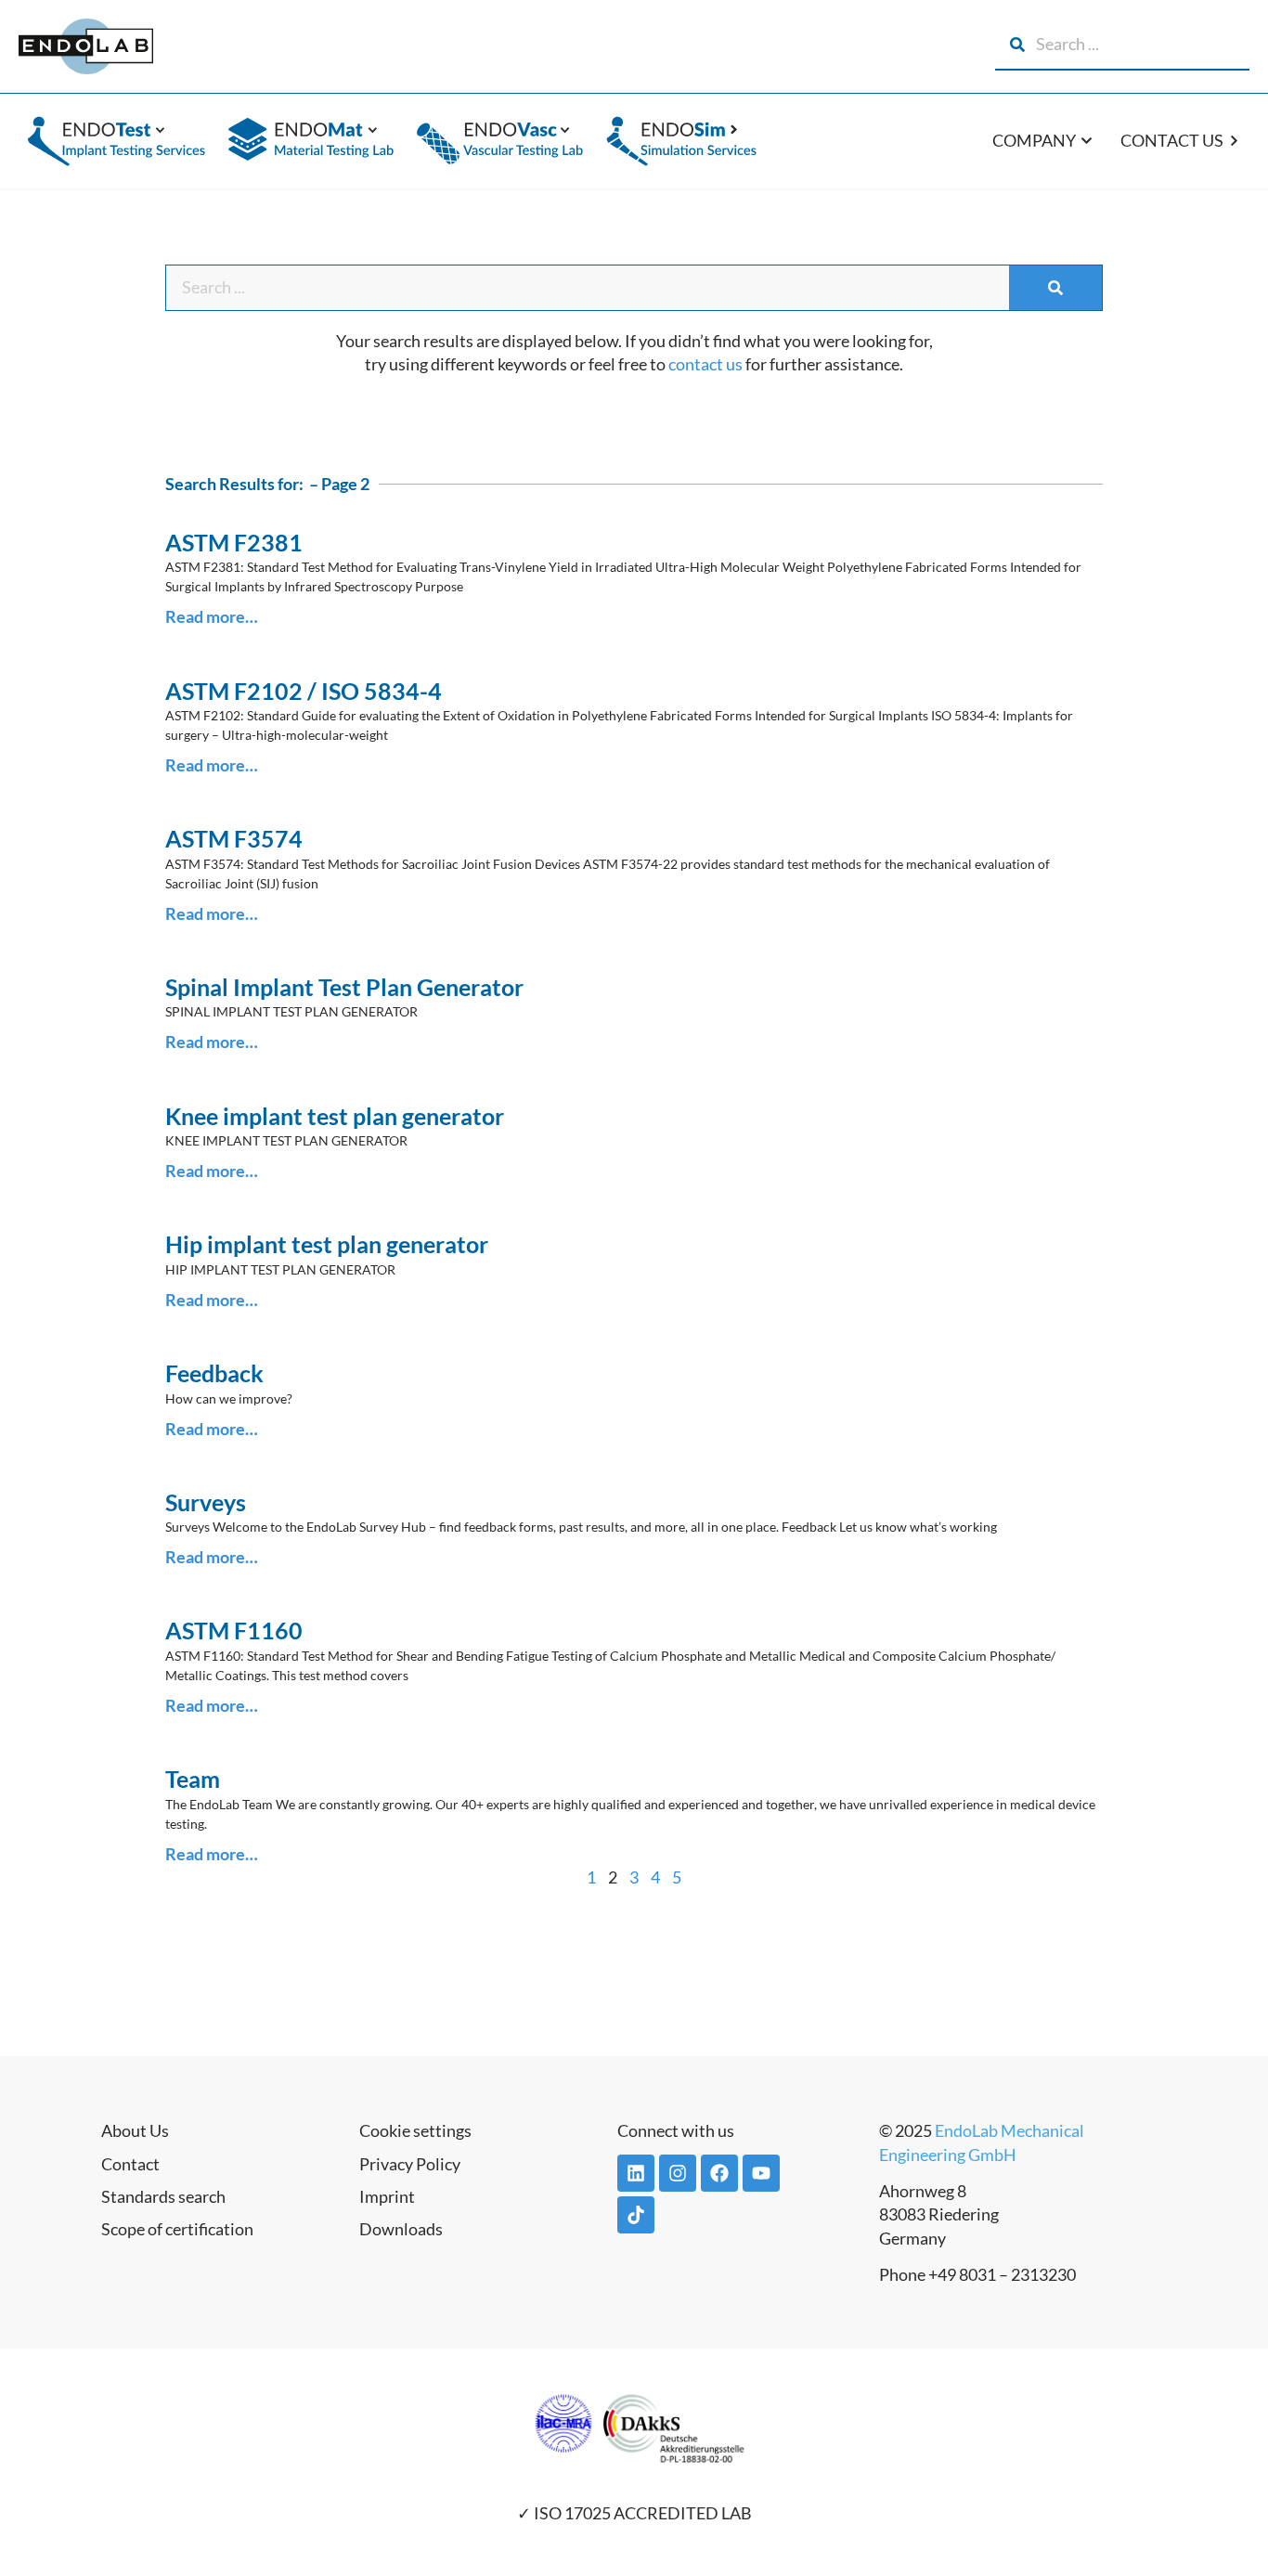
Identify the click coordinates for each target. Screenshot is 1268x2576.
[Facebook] (719, 2173)
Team (193, 1779)
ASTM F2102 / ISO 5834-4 (304, 691)
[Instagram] (678, 2173)
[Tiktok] (636, 2215)
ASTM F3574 (234, 838)
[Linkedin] (636, 2173)
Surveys (206, 1502)
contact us (705, 364)
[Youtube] (761, 2173)
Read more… (212, 616)
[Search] (1055, 288)
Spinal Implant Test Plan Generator (344, 987)
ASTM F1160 (234, 1630)
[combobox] (1122, 45)
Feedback (214, 1373)
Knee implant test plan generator (335, 1116)
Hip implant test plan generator (327, 1244)
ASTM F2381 (234, 542)
